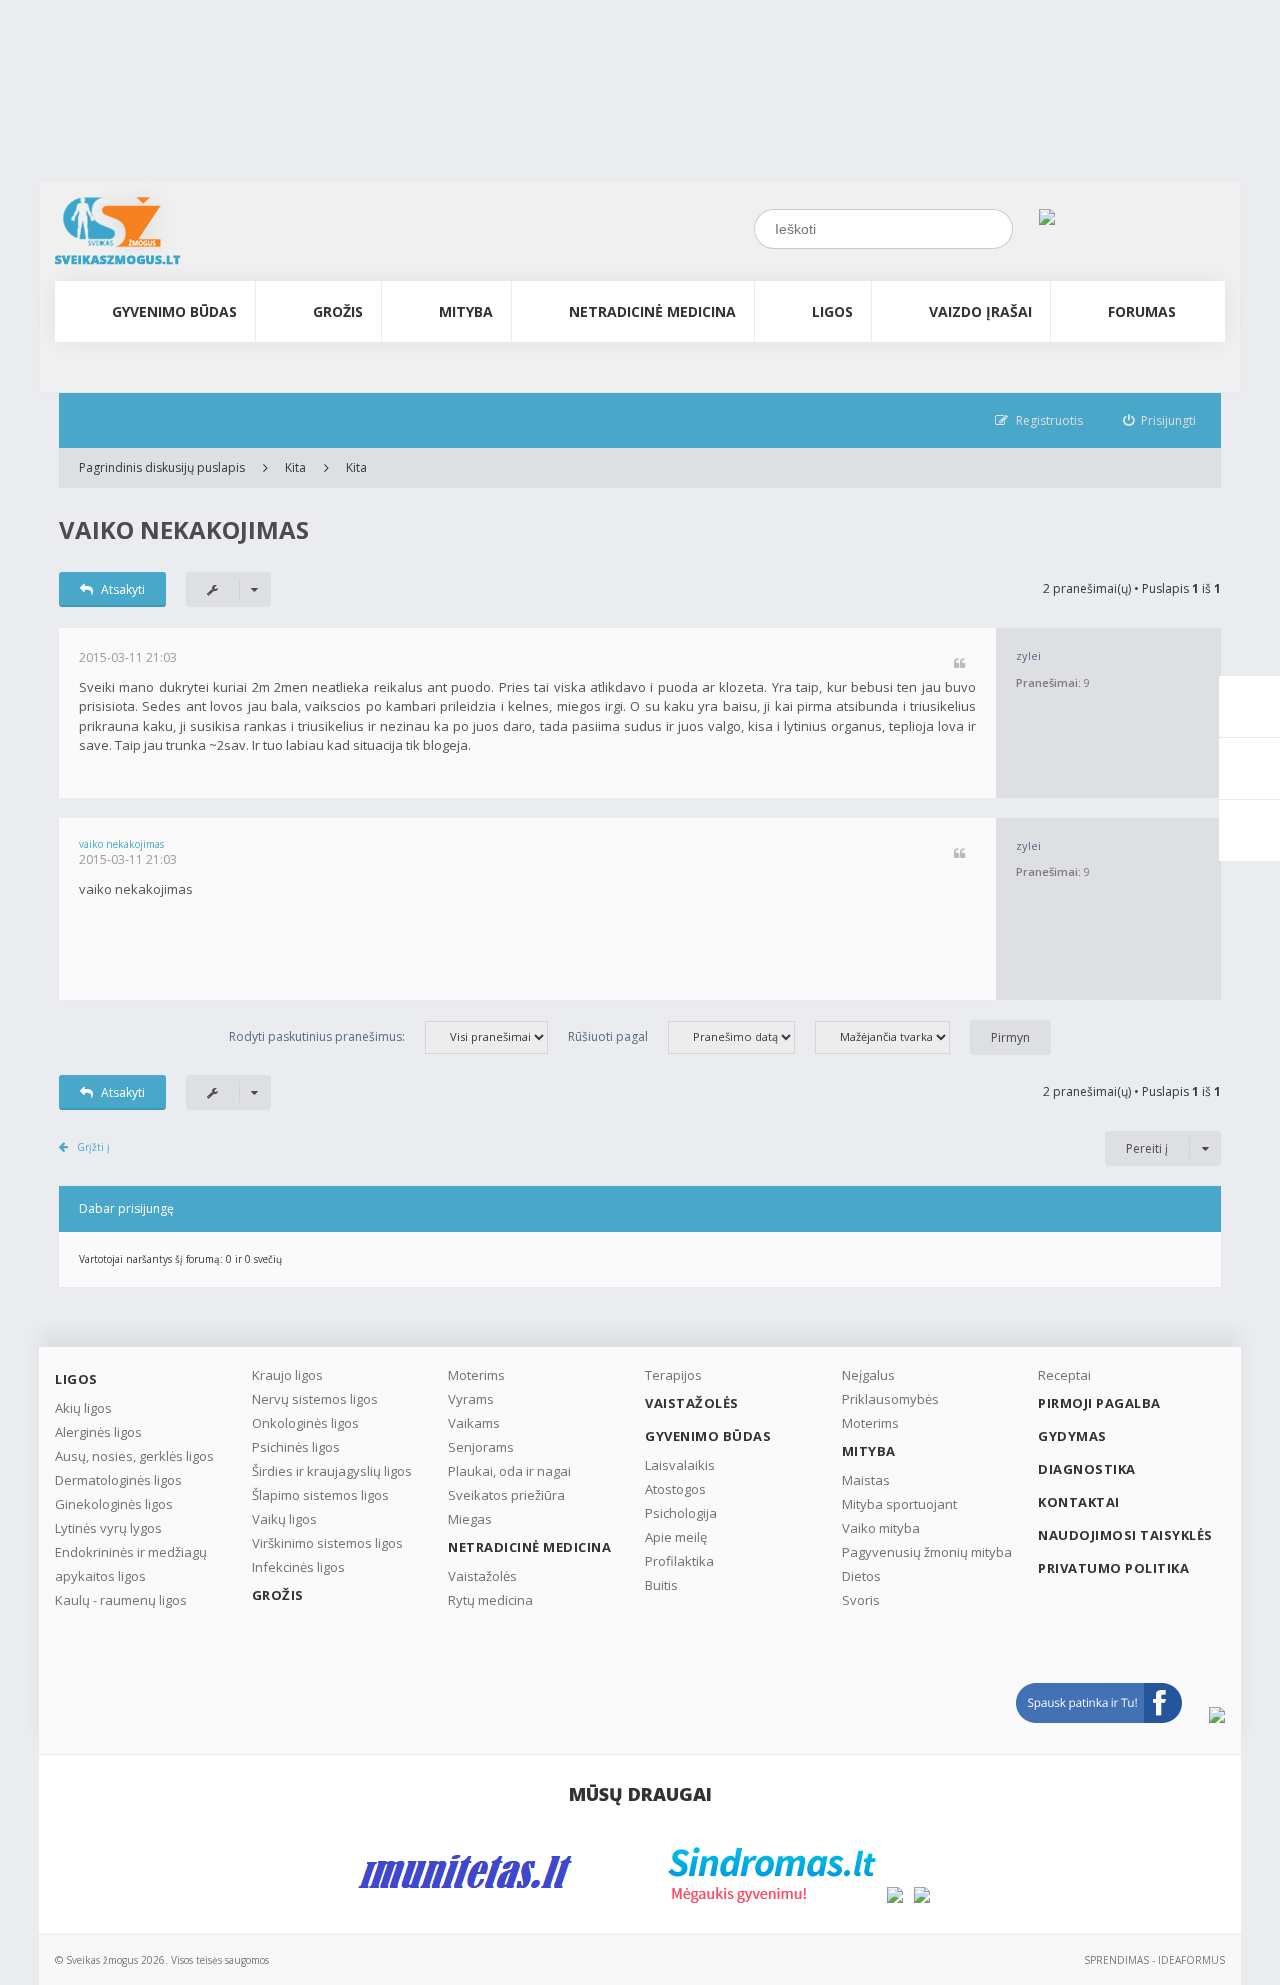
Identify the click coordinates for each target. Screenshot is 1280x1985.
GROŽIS (338, 311)
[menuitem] (1160, 420)
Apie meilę (676, 1537)
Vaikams (474, 1423)
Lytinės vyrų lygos (108, 1528)
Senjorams (481, 1447)
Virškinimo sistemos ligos (327, 1543)
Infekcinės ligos (298, 1567)
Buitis (661, 1585)
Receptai (1064, 1375)
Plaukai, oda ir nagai (509, 1471)
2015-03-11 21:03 (128, 657)
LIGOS (832, 311)
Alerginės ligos (98, 1432)
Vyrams (471, 1399)
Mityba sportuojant (899, 1504)
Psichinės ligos (296, 1447)
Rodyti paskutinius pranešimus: (317, 1036)
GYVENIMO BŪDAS (174, 311)
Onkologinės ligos (305, 1423)
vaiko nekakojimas (184, 529)
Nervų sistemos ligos (315, 1399)
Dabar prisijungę (126, 1208)
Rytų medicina (490, 1600)
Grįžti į (93, 1147)
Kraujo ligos (287, 1375)
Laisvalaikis (680, 1465)
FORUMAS (1142, 311)
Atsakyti (123, 589)
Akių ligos (83, 1408)
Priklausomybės (890, 1399)
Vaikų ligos (284, 1519)
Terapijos (673, 1375)
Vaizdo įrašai (980, 311)
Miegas (470, 1519)
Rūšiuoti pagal (608, 1036)
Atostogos (675, 1489)
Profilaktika (679, 1561)
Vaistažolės (482, 1576)
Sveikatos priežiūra (506, 1495)
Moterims (476, 1375)
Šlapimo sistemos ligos (320, 1495)
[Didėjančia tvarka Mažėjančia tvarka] (892, 1037)
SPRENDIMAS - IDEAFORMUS (1154, 1960)
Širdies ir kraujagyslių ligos (332, 1471)
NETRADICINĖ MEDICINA (652, 311)
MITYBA (466, 311)
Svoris (861, 1600)
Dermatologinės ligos (118, 1480)
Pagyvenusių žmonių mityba (927, 1552)
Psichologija (681, 1513)
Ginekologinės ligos (114, 1504)
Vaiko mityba (881, 1528)
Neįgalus (868, 1375)
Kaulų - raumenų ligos (121, 1600)
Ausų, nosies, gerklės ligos (134, 1456)
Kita (295, 467)
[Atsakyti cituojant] (959, 664)
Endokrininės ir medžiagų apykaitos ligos (131, 1564)
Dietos (861, 1576)
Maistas (866, 1480)
